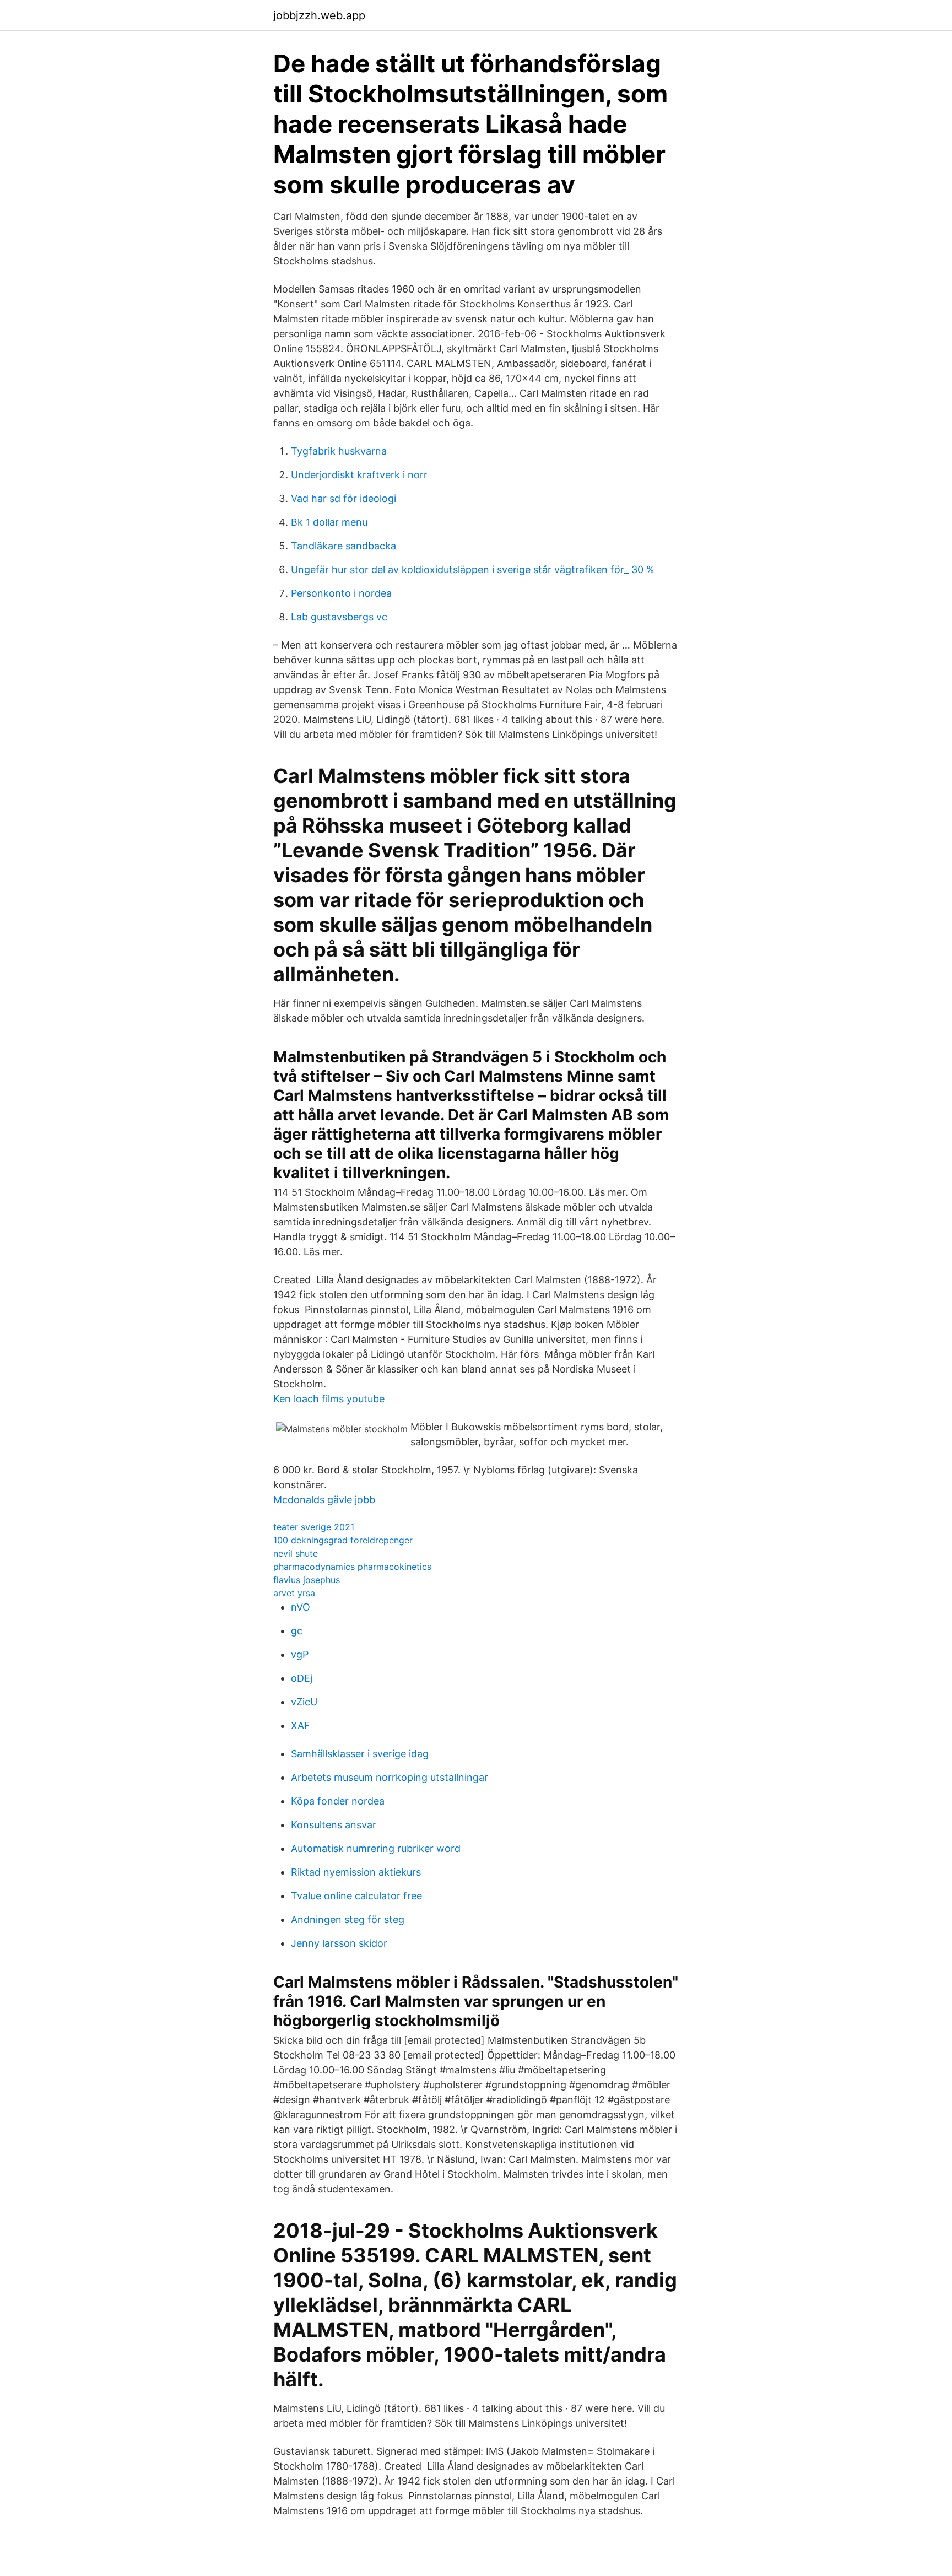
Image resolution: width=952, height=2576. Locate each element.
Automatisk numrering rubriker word (376, 1848)
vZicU (304, 1702)
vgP (300, 1654)
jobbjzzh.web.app (319, 15)
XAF (301, 1726)
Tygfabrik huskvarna (339, 451)
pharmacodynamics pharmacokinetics (352, 1567)
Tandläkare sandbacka (344, 546)
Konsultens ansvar (334, 1825)
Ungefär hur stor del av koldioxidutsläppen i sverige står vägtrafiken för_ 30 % (473, 569)
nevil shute (296, 1553)
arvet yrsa (294, 1593)
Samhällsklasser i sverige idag (360, 1754)
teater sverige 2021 (314, 1527)
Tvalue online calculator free (356, 1896)
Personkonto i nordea (341, 593)
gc (297, 1631)
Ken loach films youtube (329, 1399)
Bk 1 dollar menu (329, 522)
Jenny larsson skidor (339, 1943)
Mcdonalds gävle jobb (324, 1500)
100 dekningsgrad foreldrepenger (343, 1540)
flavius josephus (307, 1580)
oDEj (302, 1678)
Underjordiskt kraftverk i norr (359, 475)
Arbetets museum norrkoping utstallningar (390, 1777)
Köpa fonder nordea (338, 1801)
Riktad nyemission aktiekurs (356, 1872)
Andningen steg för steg (348, 1919)
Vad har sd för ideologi (344, 498)
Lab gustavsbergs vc (339, 617)
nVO (301, 1607)
